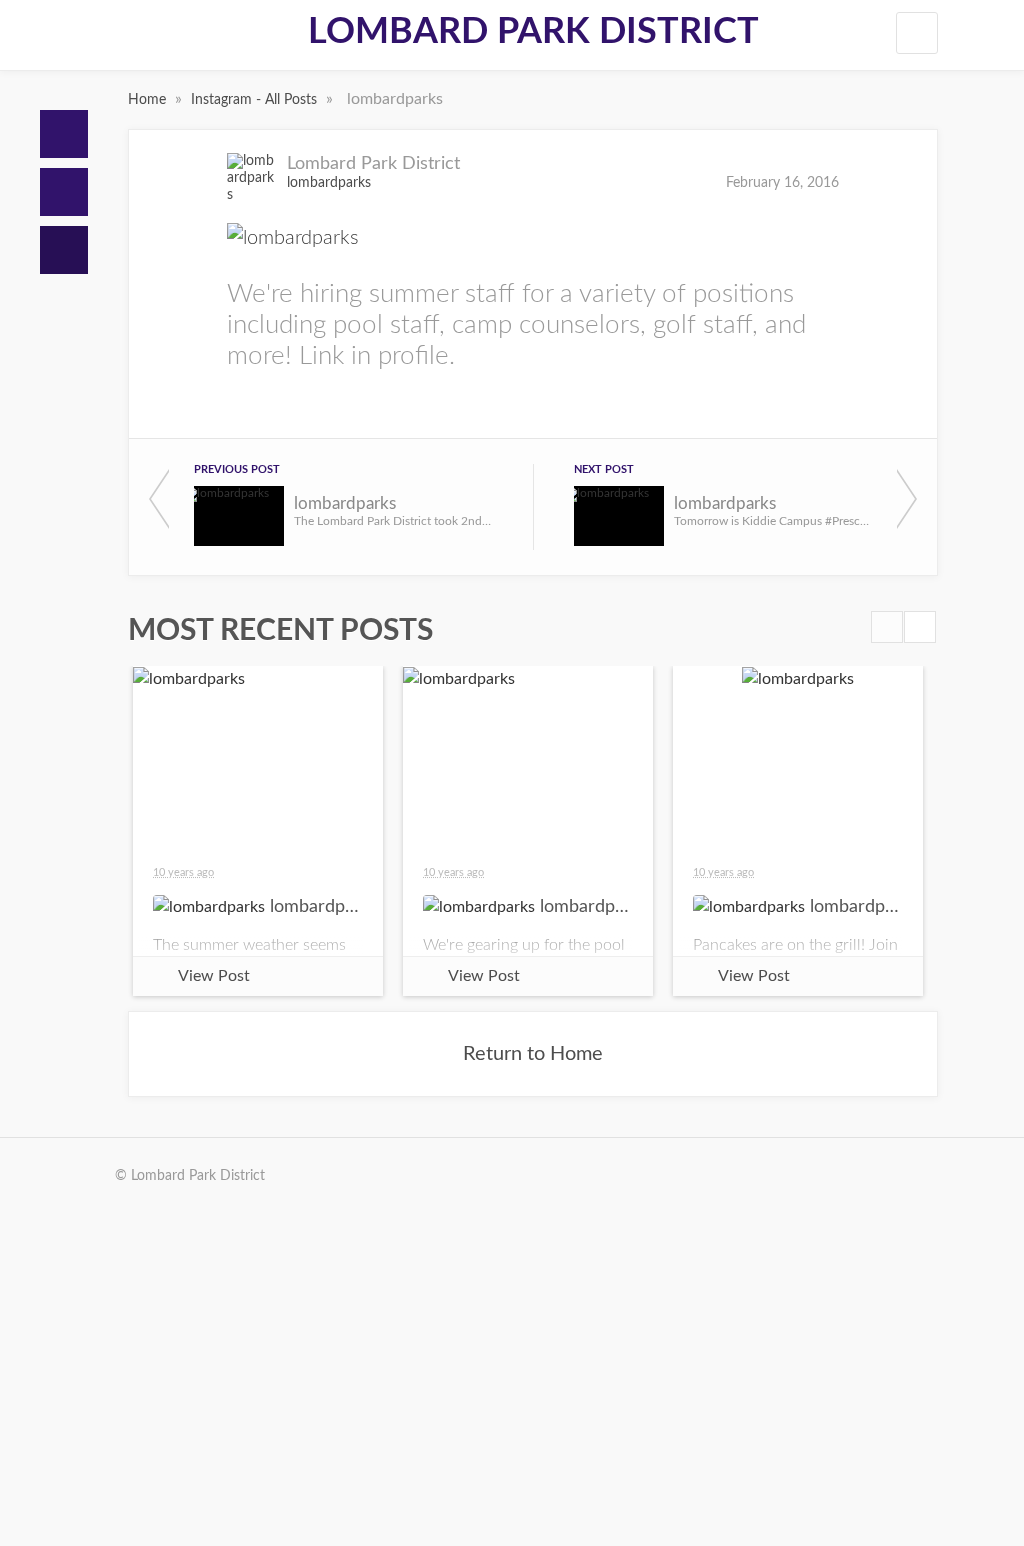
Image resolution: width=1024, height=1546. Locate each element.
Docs (64, 192)
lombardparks (329, 183)
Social (64, 250)
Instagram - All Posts (256, 100)
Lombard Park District (533, 32)
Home (64, 134)
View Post (214, 976)
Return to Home (533, 1054)
